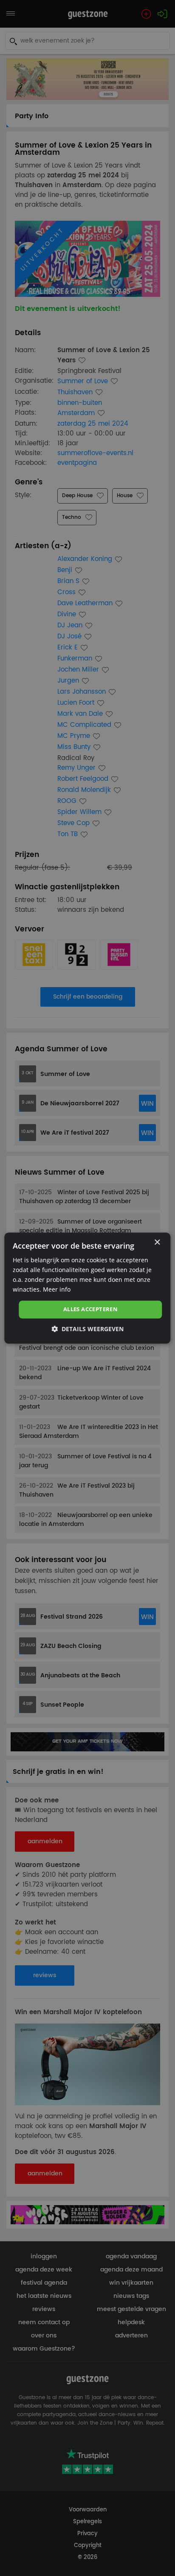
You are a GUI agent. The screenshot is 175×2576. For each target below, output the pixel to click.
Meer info (57, 1289)
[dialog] (87, 1288)
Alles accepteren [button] (90, 1309)
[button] (87, 1329)
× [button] (157, 1242)
